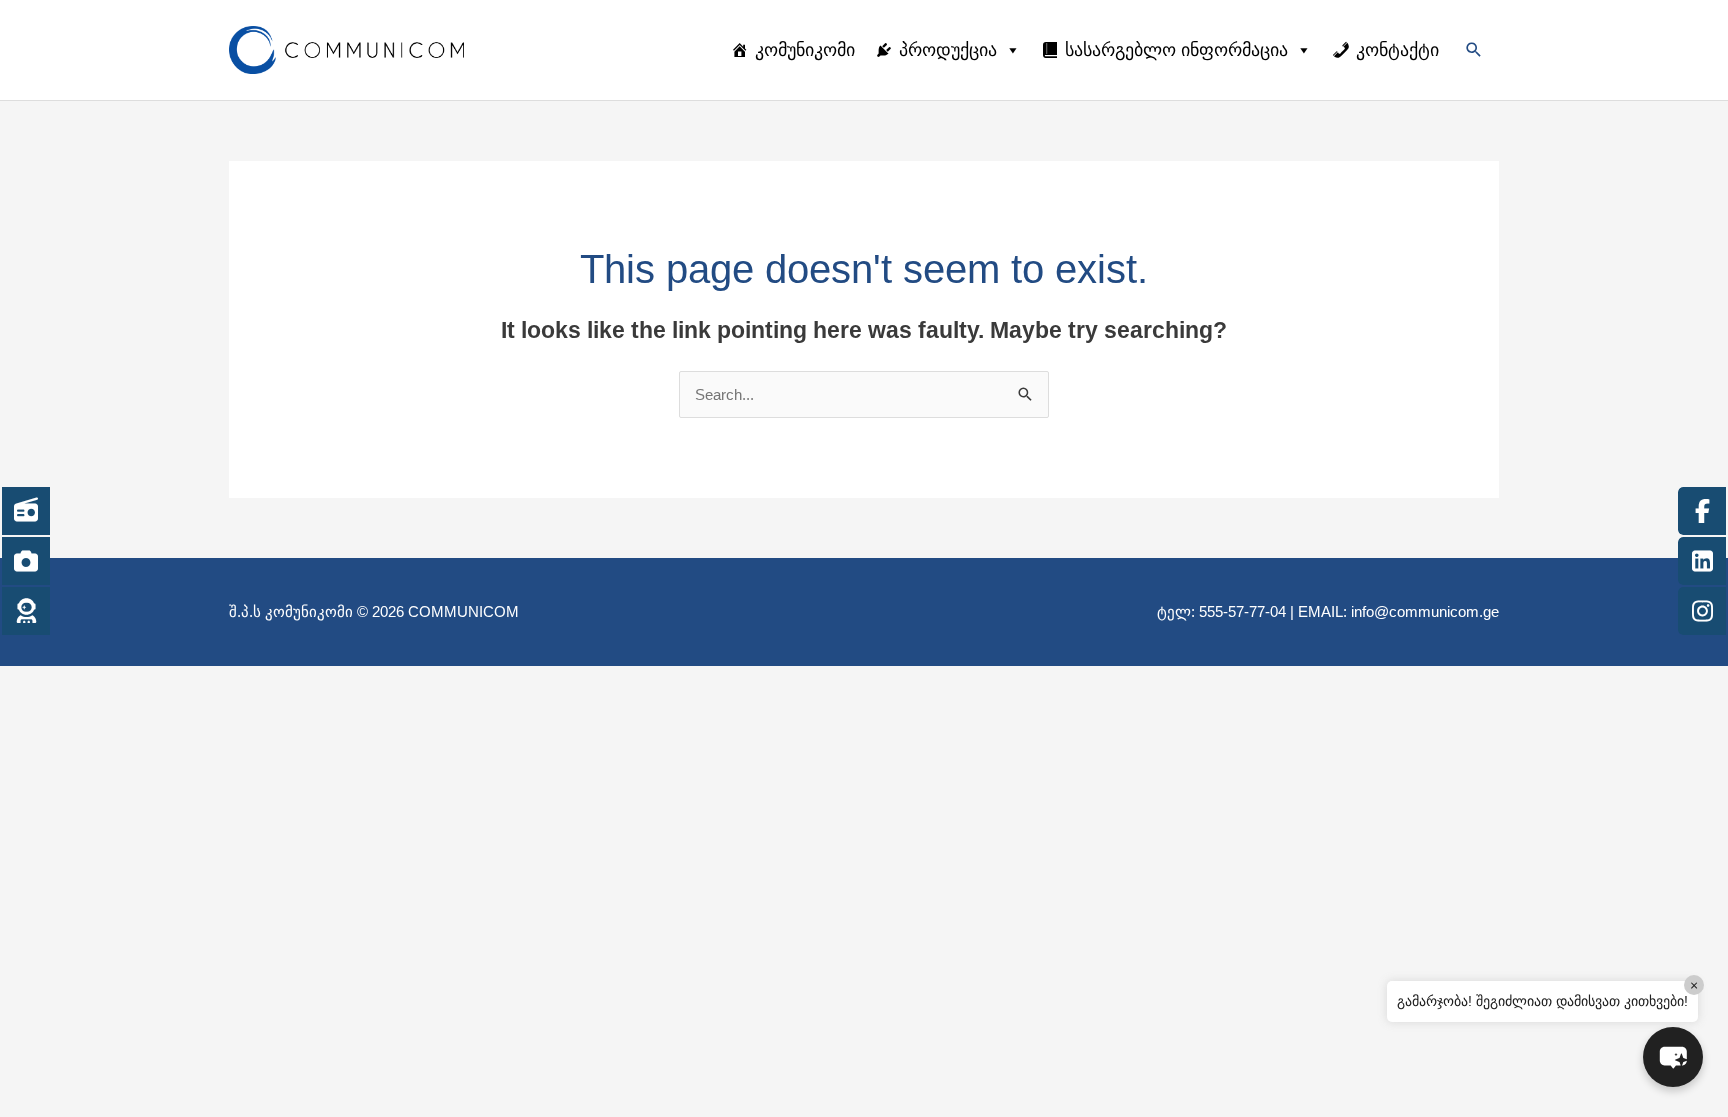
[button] (1474, 50)
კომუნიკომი (805, 50)
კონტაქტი (1397, 50)
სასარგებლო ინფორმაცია (1176, 50)
